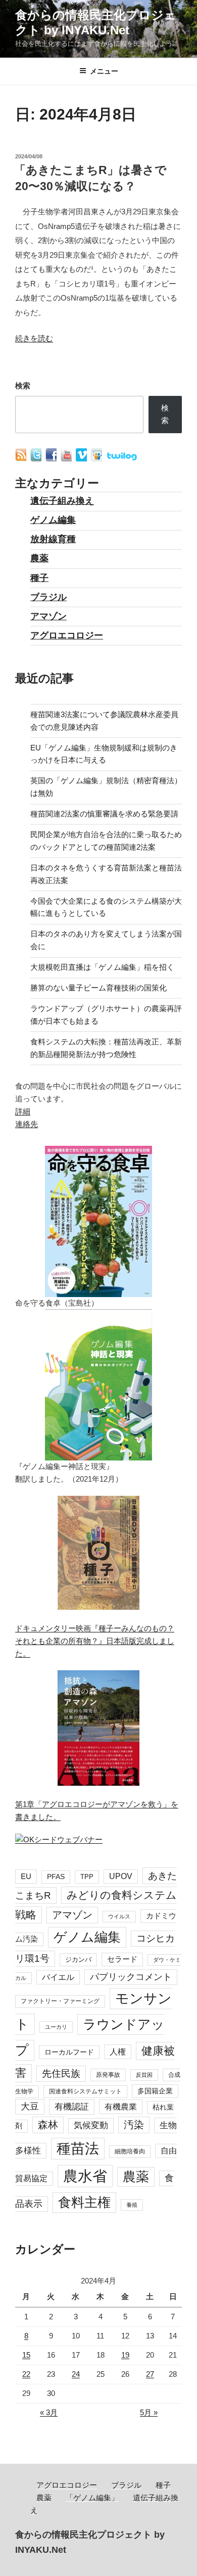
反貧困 (144, 2075)
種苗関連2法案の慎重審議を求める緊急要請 (104, 814)
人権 (118, 2052)
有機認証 (72, 2107)
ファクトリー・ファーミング (60, 2001)
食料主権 (84, 2202)
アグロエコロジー (67, 635)
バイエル (58, 1977)
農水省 (85, 2176)
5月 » (149, 2412)
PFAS (56, 1877)
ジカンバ (78, 1959)
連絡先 (27, 1124)
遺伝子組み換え (62, 501)
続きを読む (34, 338)
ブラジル (48, 597)
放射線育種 (53, 539)
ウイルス (119, 1916)
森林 (48, 2125)
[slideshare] (97, 459)
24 (76, 2374)
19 (125, 2355)
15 (26, 2355)
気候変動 (91, 2125)
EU (26, 1876)
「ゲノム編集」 (92, 2498)
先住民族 (61, 2073)
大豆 (30, 2106)
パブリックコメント (131, 1977)
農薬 (39, 558)
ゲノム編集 (53, 520)
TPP (87, 1877)
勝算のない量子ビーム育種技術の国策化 (98, 988)
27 (150, 2374)
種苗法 (78, 2148)
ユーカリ (56, 2027)
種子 (39, 578)
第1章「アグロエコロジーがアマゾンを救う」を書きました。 (97, 1810)
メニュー (104, 71)
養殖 (132, 2205)
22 (26, 2374)
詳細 (23, 1111)
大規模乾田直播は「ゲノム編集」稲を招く (102, 967)
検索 (23, 386)
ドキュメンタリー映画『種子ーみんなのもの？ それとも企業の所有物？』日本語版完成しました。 (95, 1641)
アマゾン (48, 616)
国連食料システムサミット (85, 2091)
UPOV (121, 1876)
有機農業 (121, 2106)
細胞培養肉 (130, 2151)
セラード (122, 1959)
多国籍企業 (155, 2091)
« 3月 (49, 2412)
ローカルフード (69, 2052)
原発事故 (108, 2075)
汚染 (134, 2125)
